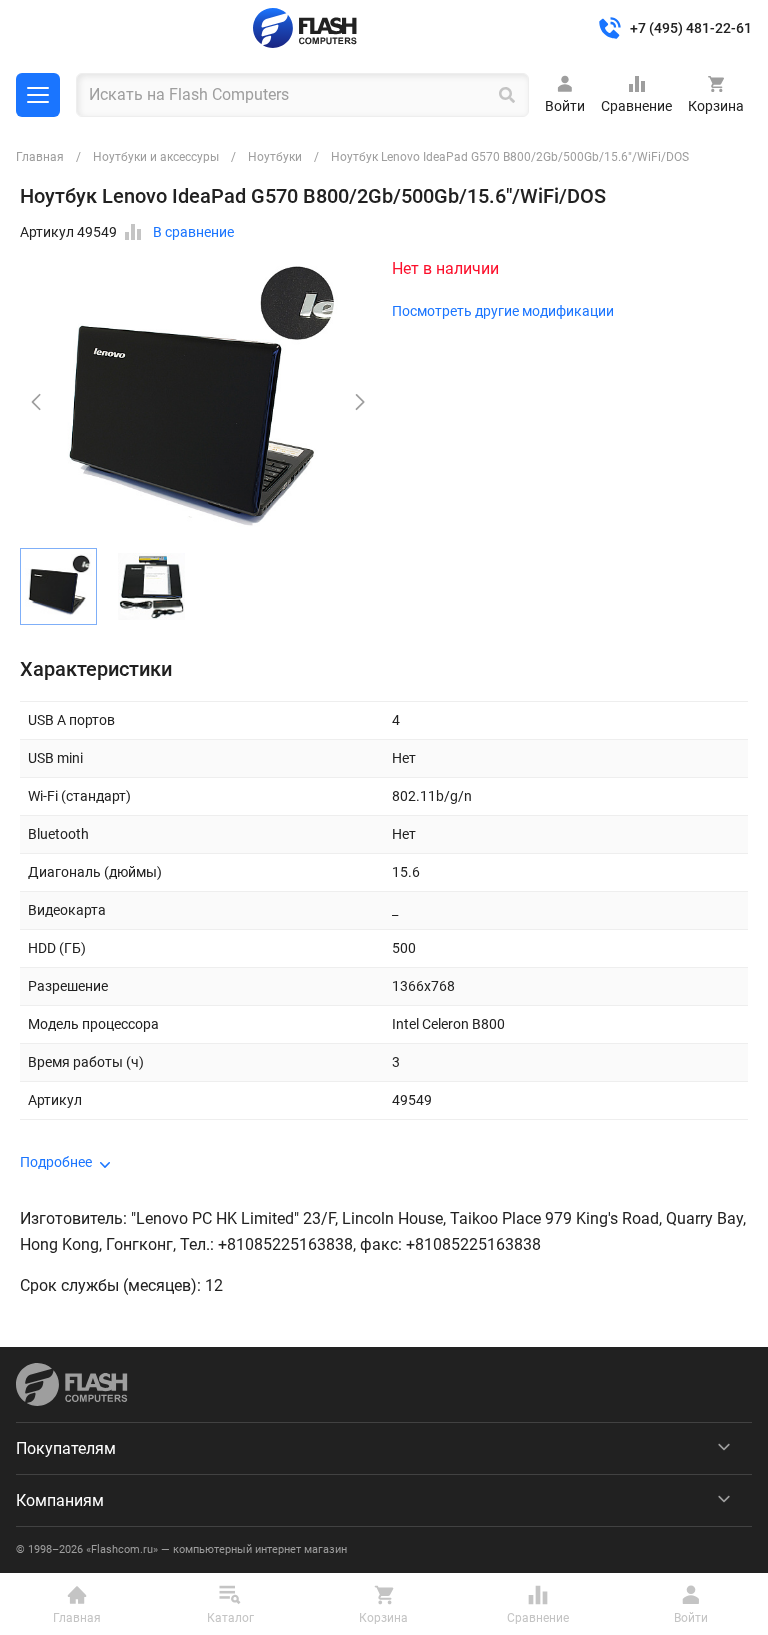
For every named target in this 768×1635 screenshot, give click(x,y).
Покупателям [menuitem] (66, 1448)
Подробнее (56, 1162)
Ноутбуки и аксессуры (156, 157)
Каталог (38, 95)
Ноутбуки (275, 157)
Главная (40, 157)
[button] (360, 402)
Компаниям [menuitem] (60, 1500)
